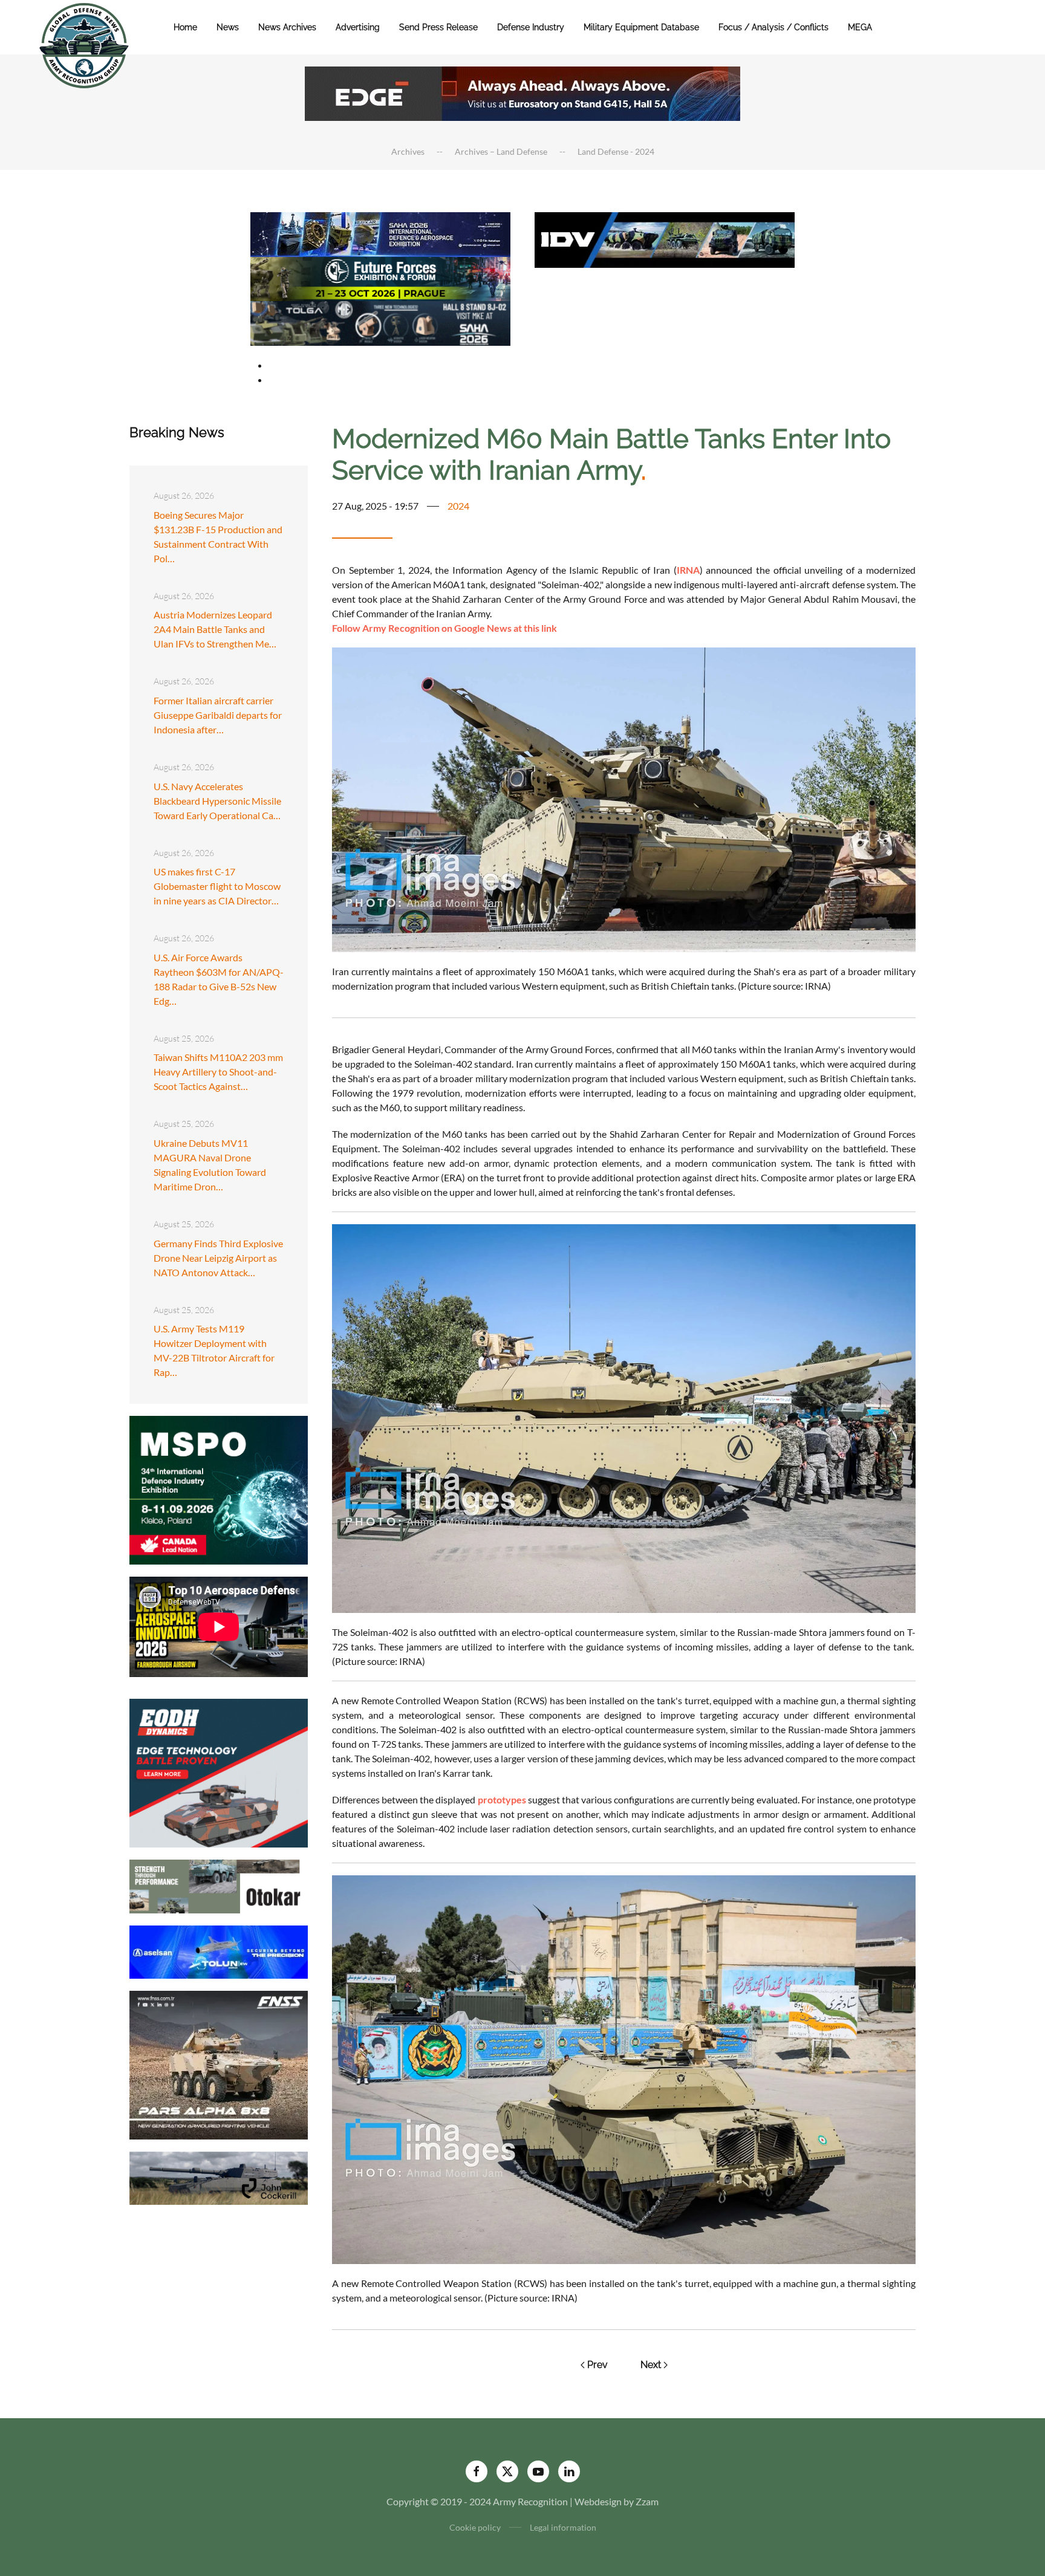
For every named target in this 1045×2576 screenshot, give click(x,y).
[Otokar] (219, 1885)
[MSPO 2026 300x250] (219, 1489)
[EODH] (219, 1772)
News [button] (228, 27)
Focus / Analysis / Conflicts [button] (773, 27)
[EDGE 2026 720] (522, 92)
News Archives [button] (287, 27)
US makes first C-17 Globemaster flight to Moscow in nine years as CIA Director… (217, 886)
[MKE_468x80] (380, 322)
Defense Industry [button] (531, 27)
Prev (597, 2365)
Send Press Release (438, 27)
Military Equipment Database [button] (641, 27)
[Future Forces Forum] (380, 277)
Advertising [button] (358, 27)
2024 (458, 506)
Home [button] (185, 27)
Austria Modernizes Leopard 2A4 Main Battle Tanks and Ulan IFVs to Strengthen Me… (215, 629)
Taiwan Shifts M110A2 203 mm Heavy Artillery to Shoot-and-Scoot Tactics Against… (218, 1072)
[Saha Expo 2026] (380, 233)
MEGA (860, 27)
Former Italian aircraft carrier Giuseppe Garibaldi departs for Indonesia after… (218, 715)
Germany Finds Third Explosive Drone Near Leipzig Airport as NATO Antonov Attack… (218, 1258)
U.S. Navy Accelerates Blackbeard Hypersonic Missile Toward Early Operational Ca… (217, 801)
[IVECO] (665, 238)
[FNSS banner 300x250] (219, 2064)
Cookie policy (475, 2527)
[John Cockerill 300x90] (219, 2177)
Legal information (563, 2527)
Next (651, 2365)
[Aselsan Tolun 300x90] (219, 1951)
